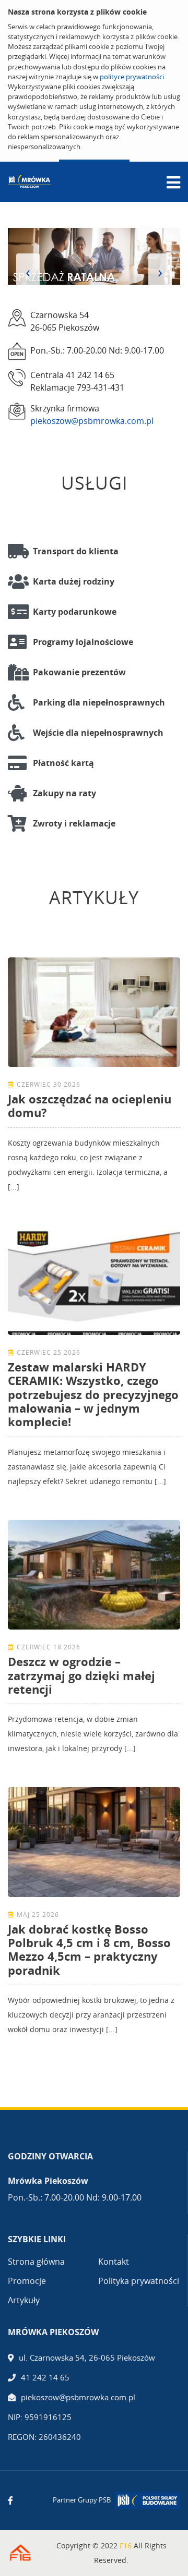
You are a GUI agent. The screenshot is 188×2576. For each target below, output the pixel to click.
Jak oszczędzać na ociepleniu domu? (90, 1105)
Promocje (27, 2281)
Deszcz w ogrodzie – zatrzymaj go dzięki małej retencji (81, 1675)
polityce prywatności (132, 77)
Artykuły (24, 2300)
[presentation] (28, 272)
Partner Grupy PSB (82, 2500)
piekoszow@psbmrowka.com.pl (92, 421)
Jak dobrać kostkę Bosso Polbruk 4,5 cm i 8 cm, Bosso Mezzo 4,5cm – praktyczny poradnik (89, 1949)
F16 (126, 2545)
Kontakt (114, 2262)
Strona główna (36, 2262)
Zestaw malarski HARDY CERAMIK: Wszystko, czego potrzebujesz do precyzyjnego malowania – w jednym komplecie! (93, 1394)
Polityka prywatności (139, 2281)
